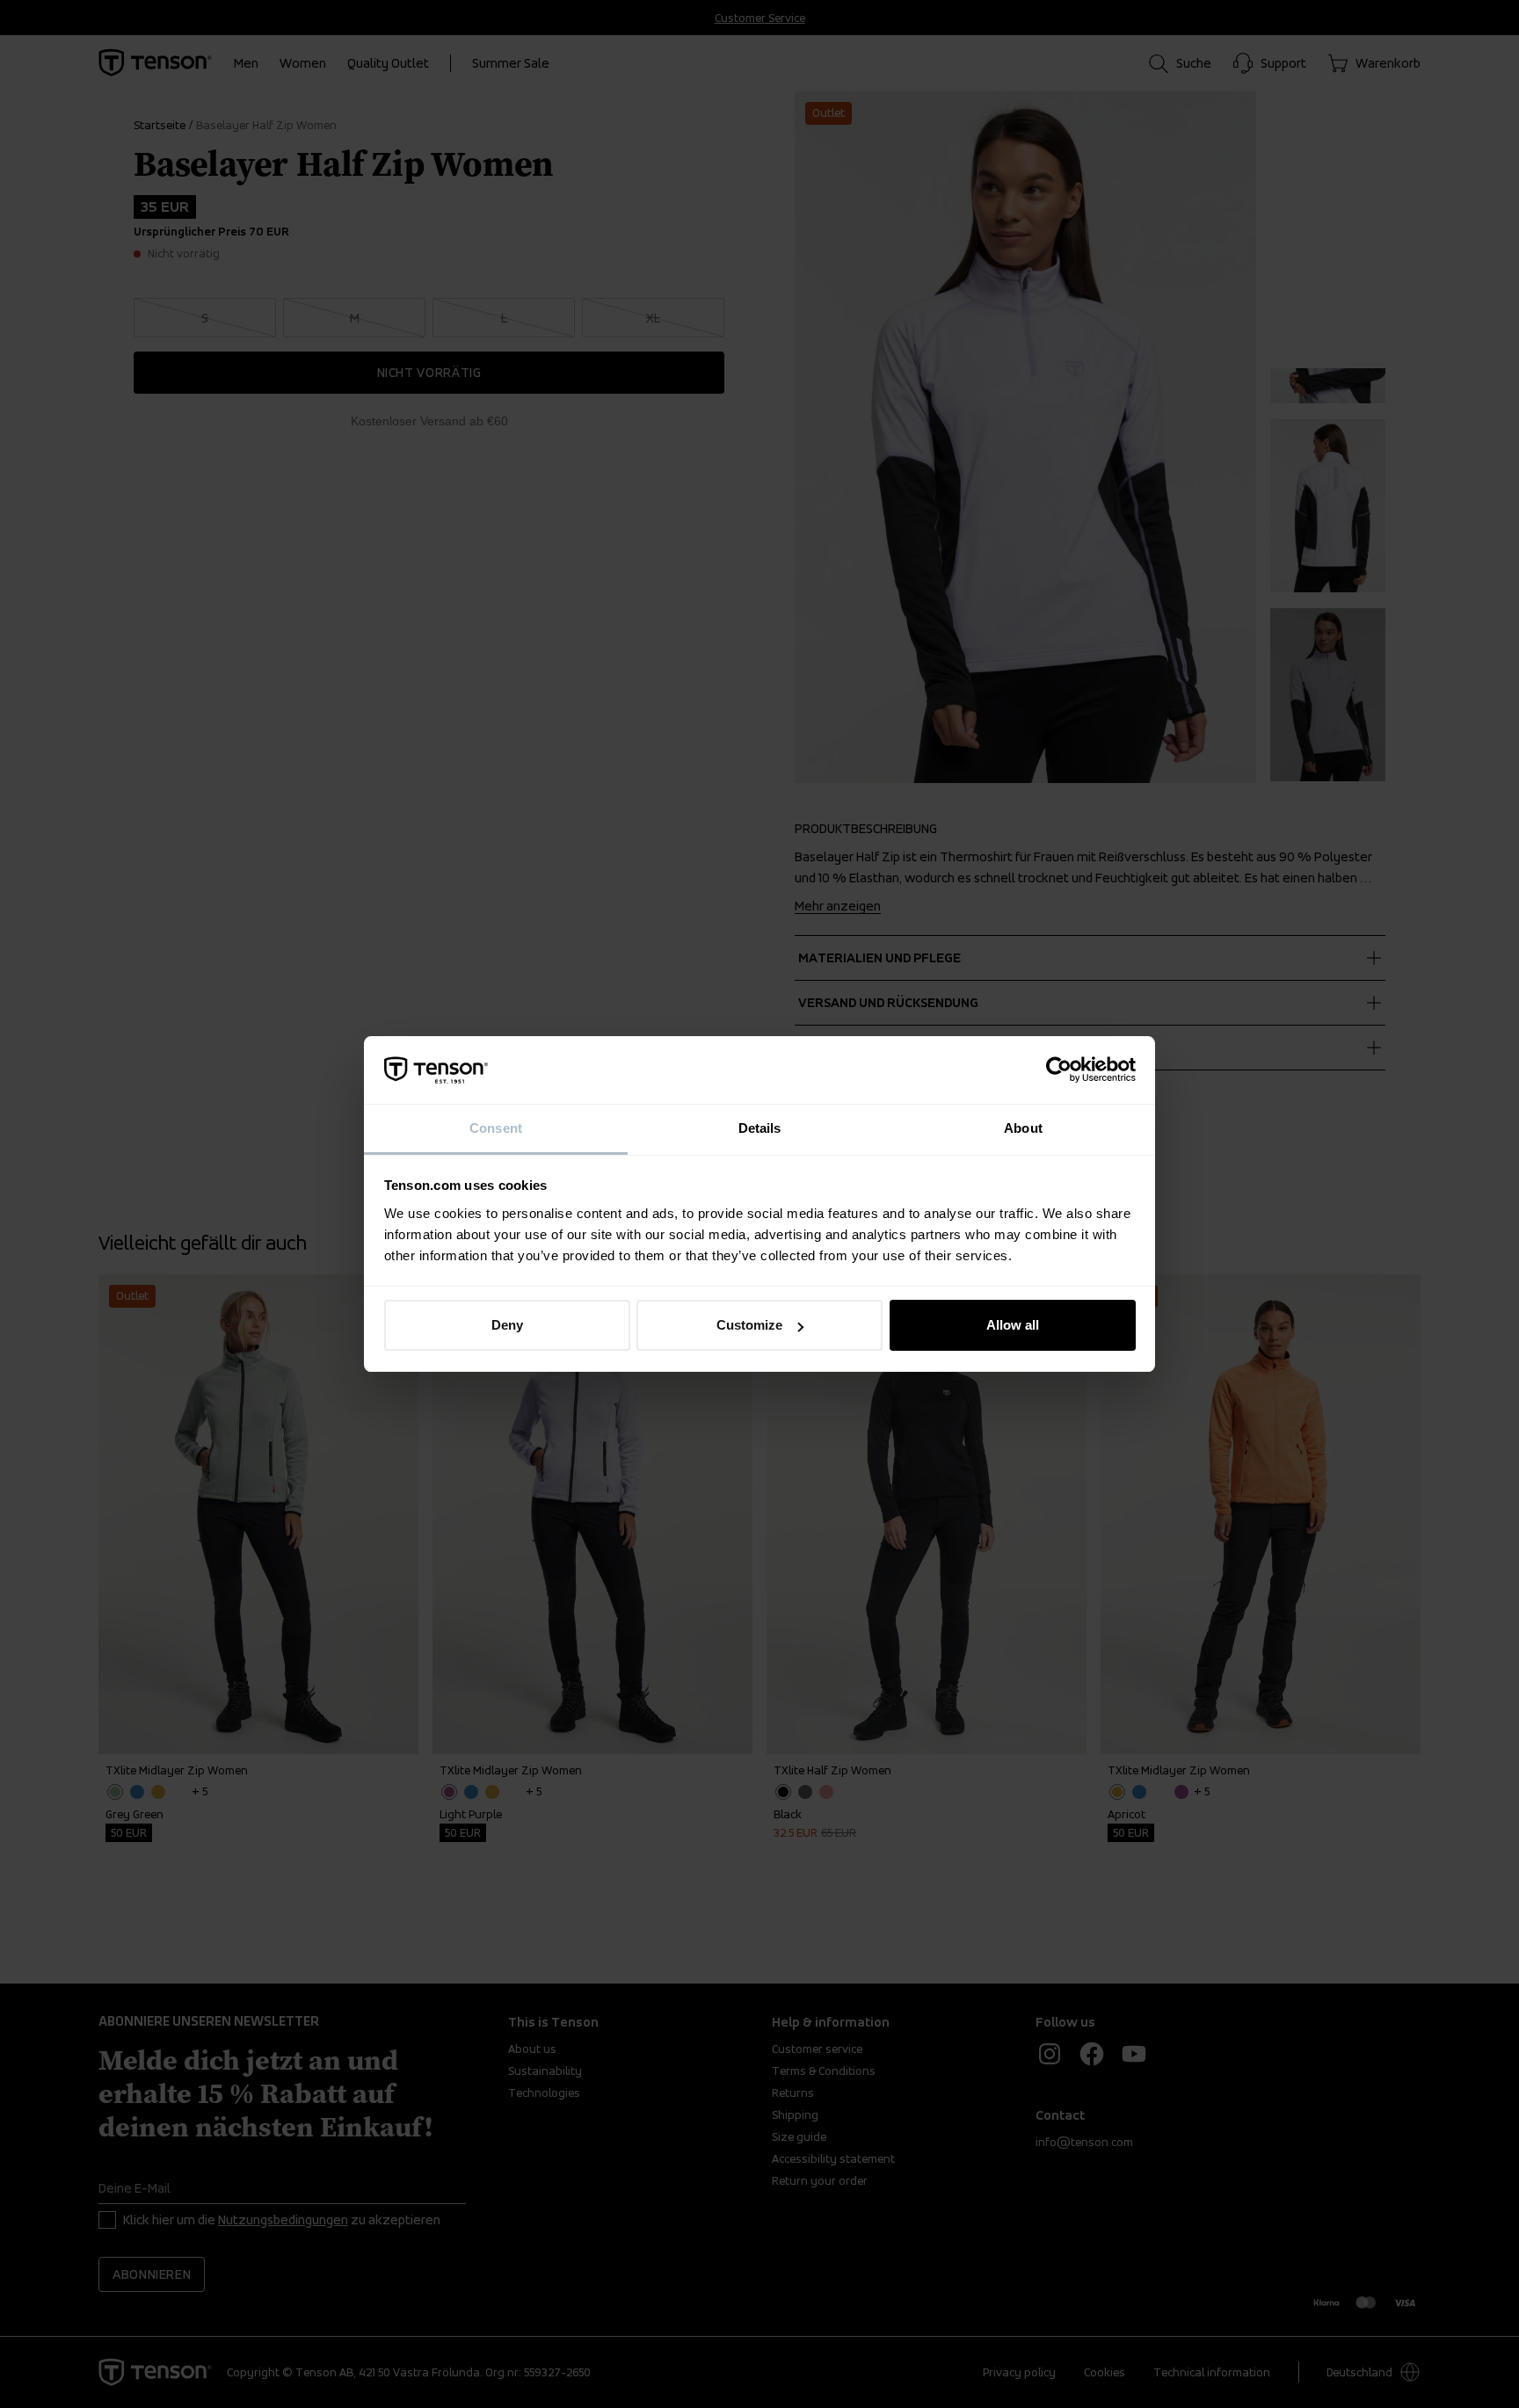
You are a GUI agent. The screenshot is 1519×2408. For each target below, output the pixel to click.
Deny (507, 1325)
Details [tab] (760, 1128)
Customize (749, 1325)
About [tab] (1023, 1128)
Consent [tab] (496, 1128)
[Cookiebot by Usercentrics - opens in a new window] (1059, 1070)
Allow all (1013, 1325)
